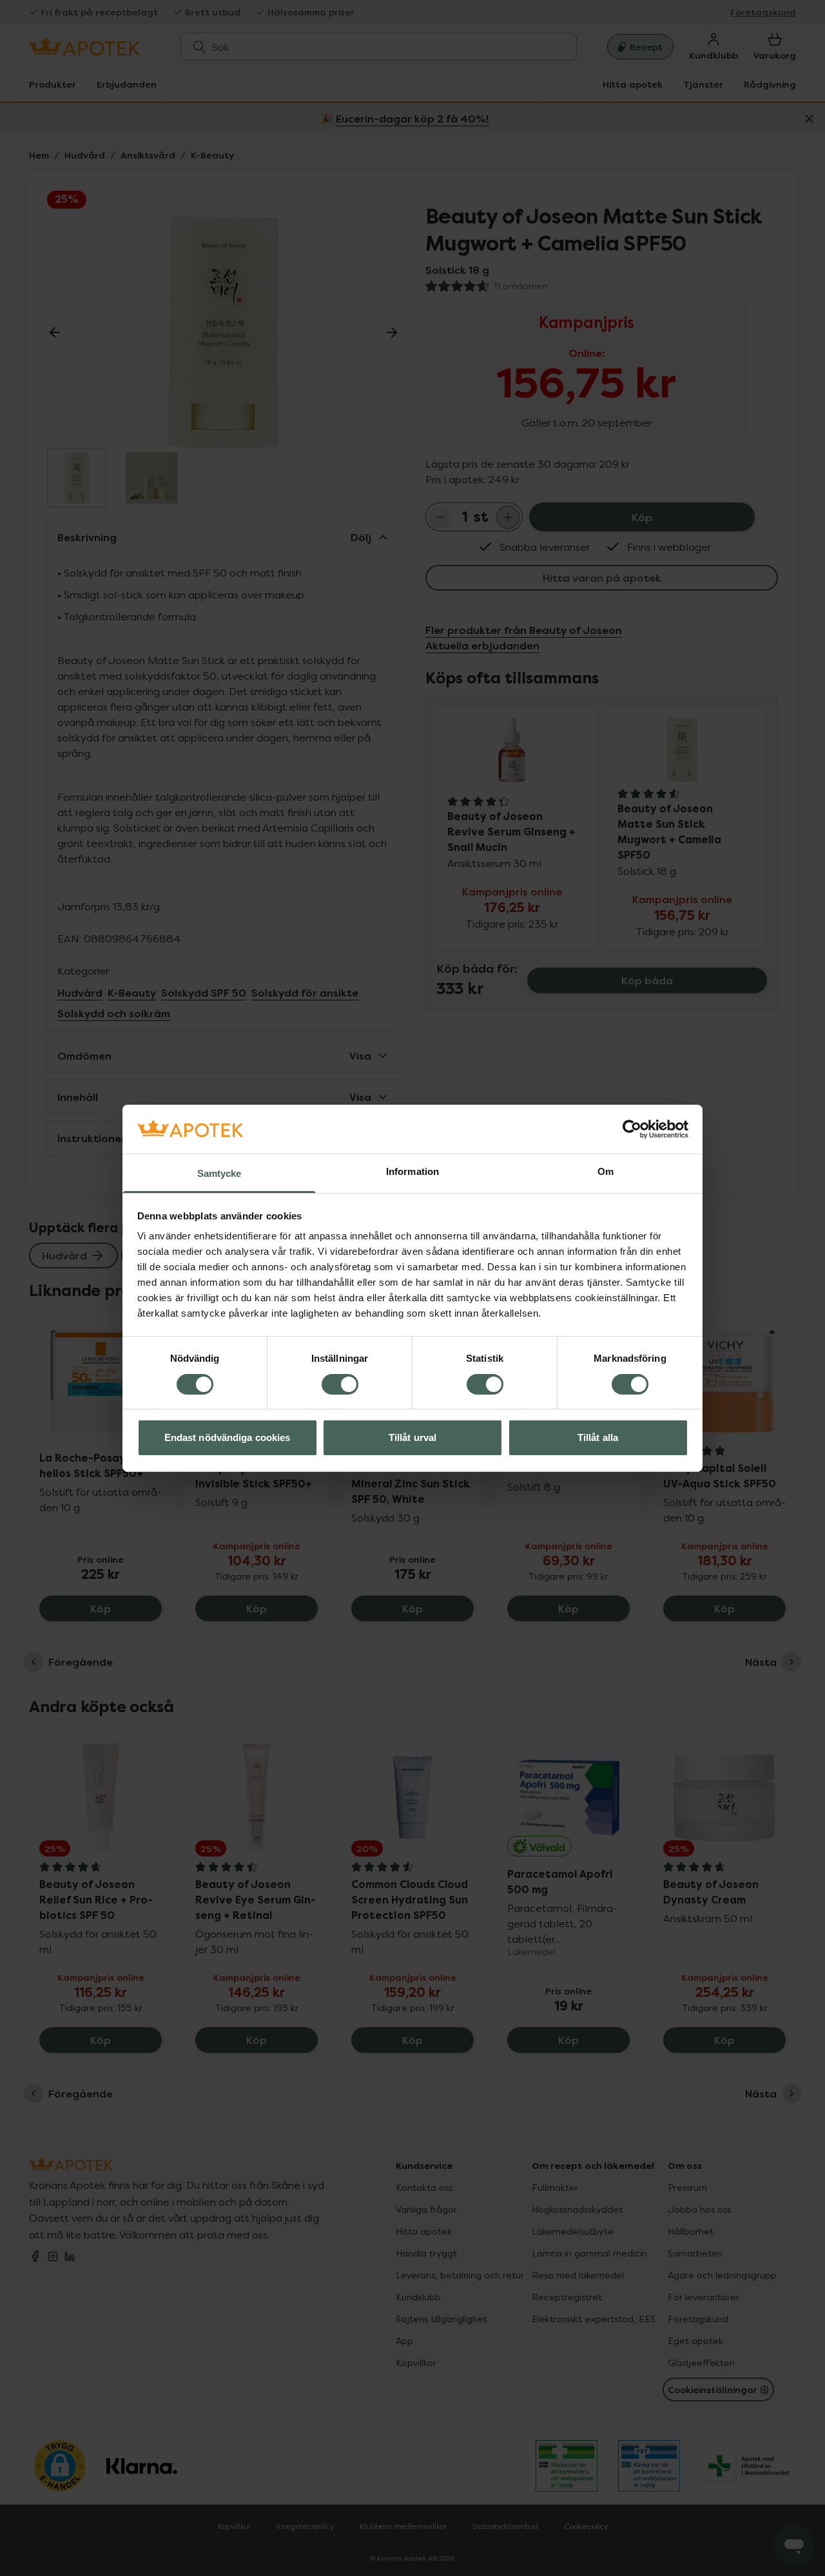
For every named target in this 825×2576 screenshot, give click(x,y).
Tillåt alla (598, 1437)
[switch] (340, 1384)
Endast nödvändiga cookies (228, 1437)
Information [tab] (412, 1171)
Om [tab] (606, 1171)
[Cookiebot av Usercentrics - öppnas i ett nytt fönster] (632, 1129)
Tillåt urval (412, 1437)
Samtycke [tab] (219, 1173)
